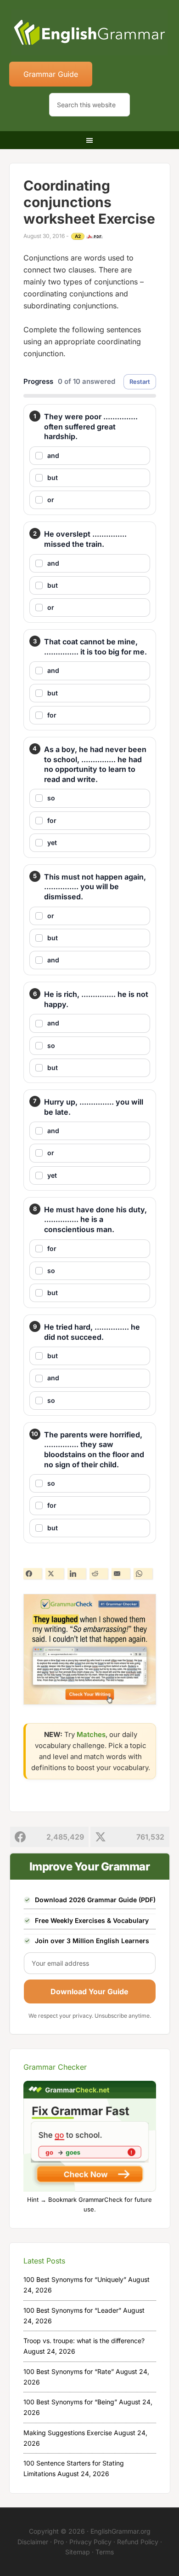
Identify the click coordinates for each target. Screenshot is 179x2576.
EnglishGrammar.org (120, 2531)
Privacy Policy (90, 2542)
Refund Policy (138, 2542)
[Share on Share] (33, 1574)
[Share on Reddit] (99, 1574)
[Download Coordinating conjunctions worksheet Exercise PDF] (95, 237)
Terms (105, 2552)
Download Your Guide (89, 1991)
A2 (78, 236)
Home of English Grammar (90, 32)
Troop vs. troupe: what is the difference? (84, 2341)
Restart (140, 382)
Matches (91, 1734)
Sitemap (78, 2552)
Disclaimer (33, 2542)
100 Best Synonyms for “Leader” (72, 2310)
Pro (59, 2542)
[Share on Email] (121, 1574)
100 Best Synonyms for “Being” (70, 2402)
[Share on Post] (55, 1574)
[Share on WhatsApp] (143, 1574)
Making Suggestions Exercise (68, 2433)
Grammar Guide (51, 74)
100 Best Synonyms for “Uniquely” (75, 2279)
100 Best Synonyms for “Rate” (69, 2371)
